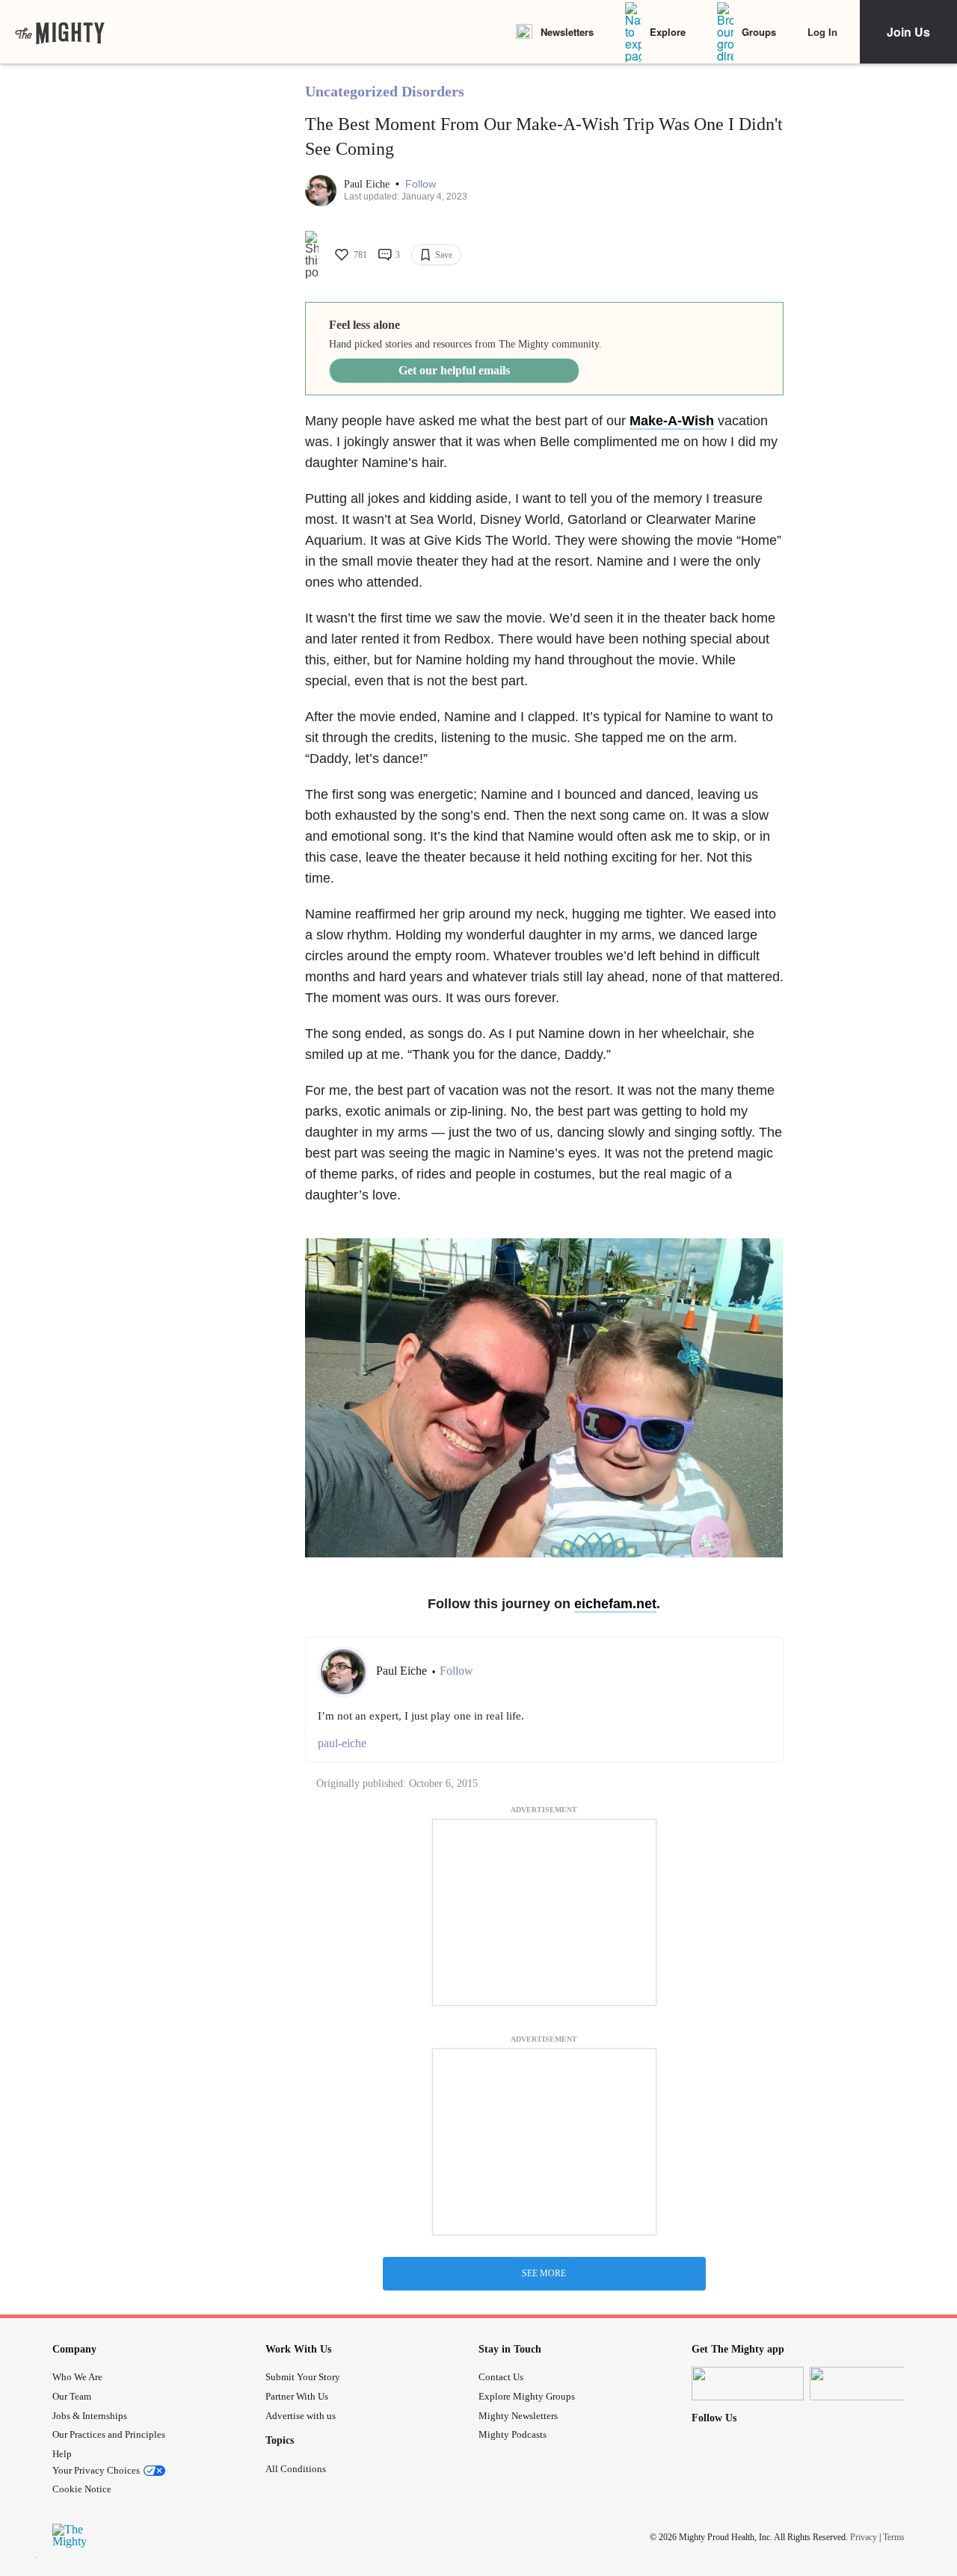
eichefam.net (615, 1604)
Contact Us (501, 2377)
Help (62, 2454)
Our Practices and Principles (109, 2434)
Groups (759, 32)
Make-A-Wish (672, 421)
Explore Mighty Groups (527, 2396)
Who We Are (77, 2377)
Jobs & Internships (90, 2416)
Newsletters (567, 32)
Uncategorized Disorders (385, 91)
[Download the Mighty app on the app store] (748, 2384)
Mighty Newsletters (518, 2416)
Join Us (908, 32)
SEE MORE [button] (544, 2273)
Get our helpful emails (454, 370)
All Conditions (296, 2469)
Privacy (864, 2536)
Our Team (72, 2396)
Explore (668, 32)
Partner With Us (297, 2396)
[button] (421, 184)
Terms (894, 2536)
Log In (822, 32)
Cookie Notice (82, 2489)
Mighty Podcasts (513, 2434)
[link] (60, 32)
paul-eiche (342, 1743)
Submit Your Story (303, 2377)
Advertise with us (301, 2416)
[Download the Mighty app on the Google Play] (866, 2384)
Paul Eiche (368, 184)
